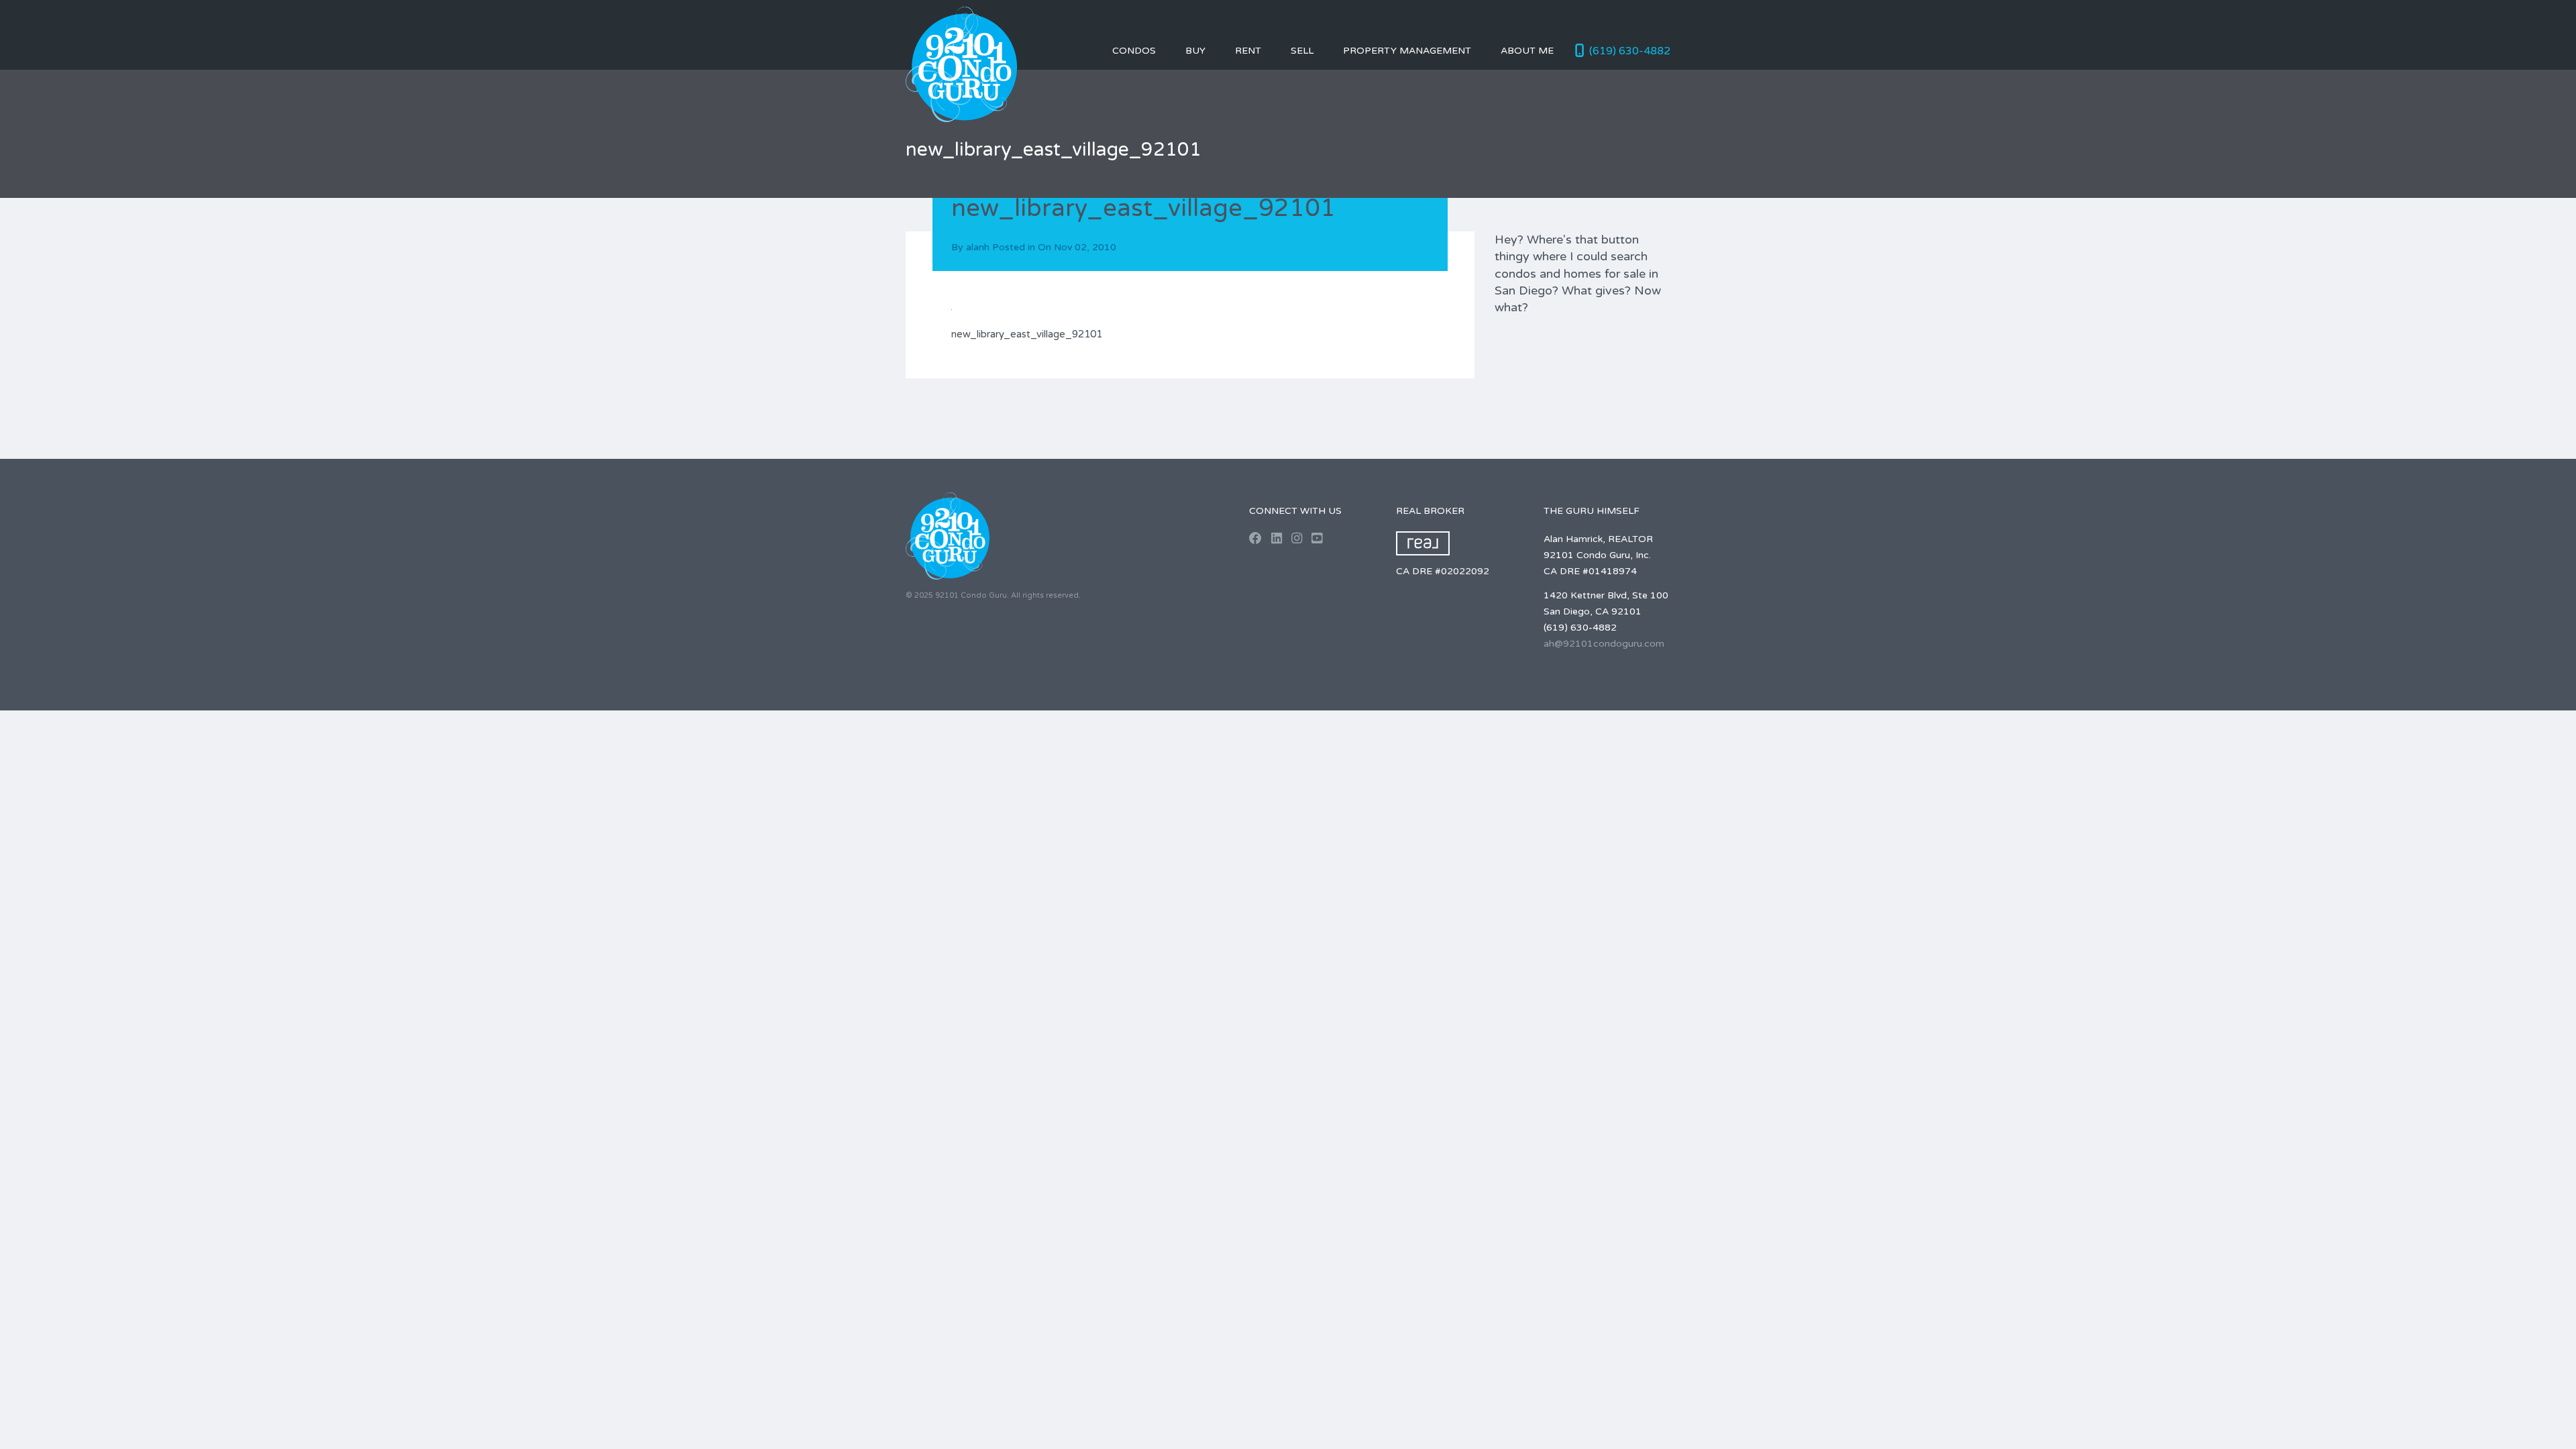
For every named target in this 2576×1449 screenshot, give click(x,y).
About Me (1527, 51)
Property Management (1407, 51)
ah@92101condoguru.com (1604, 644)
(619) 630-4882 (1630, 51)
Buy (1195, 51)
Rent (1248, 51)
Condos (1134, 51)
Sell (1302, 51)
